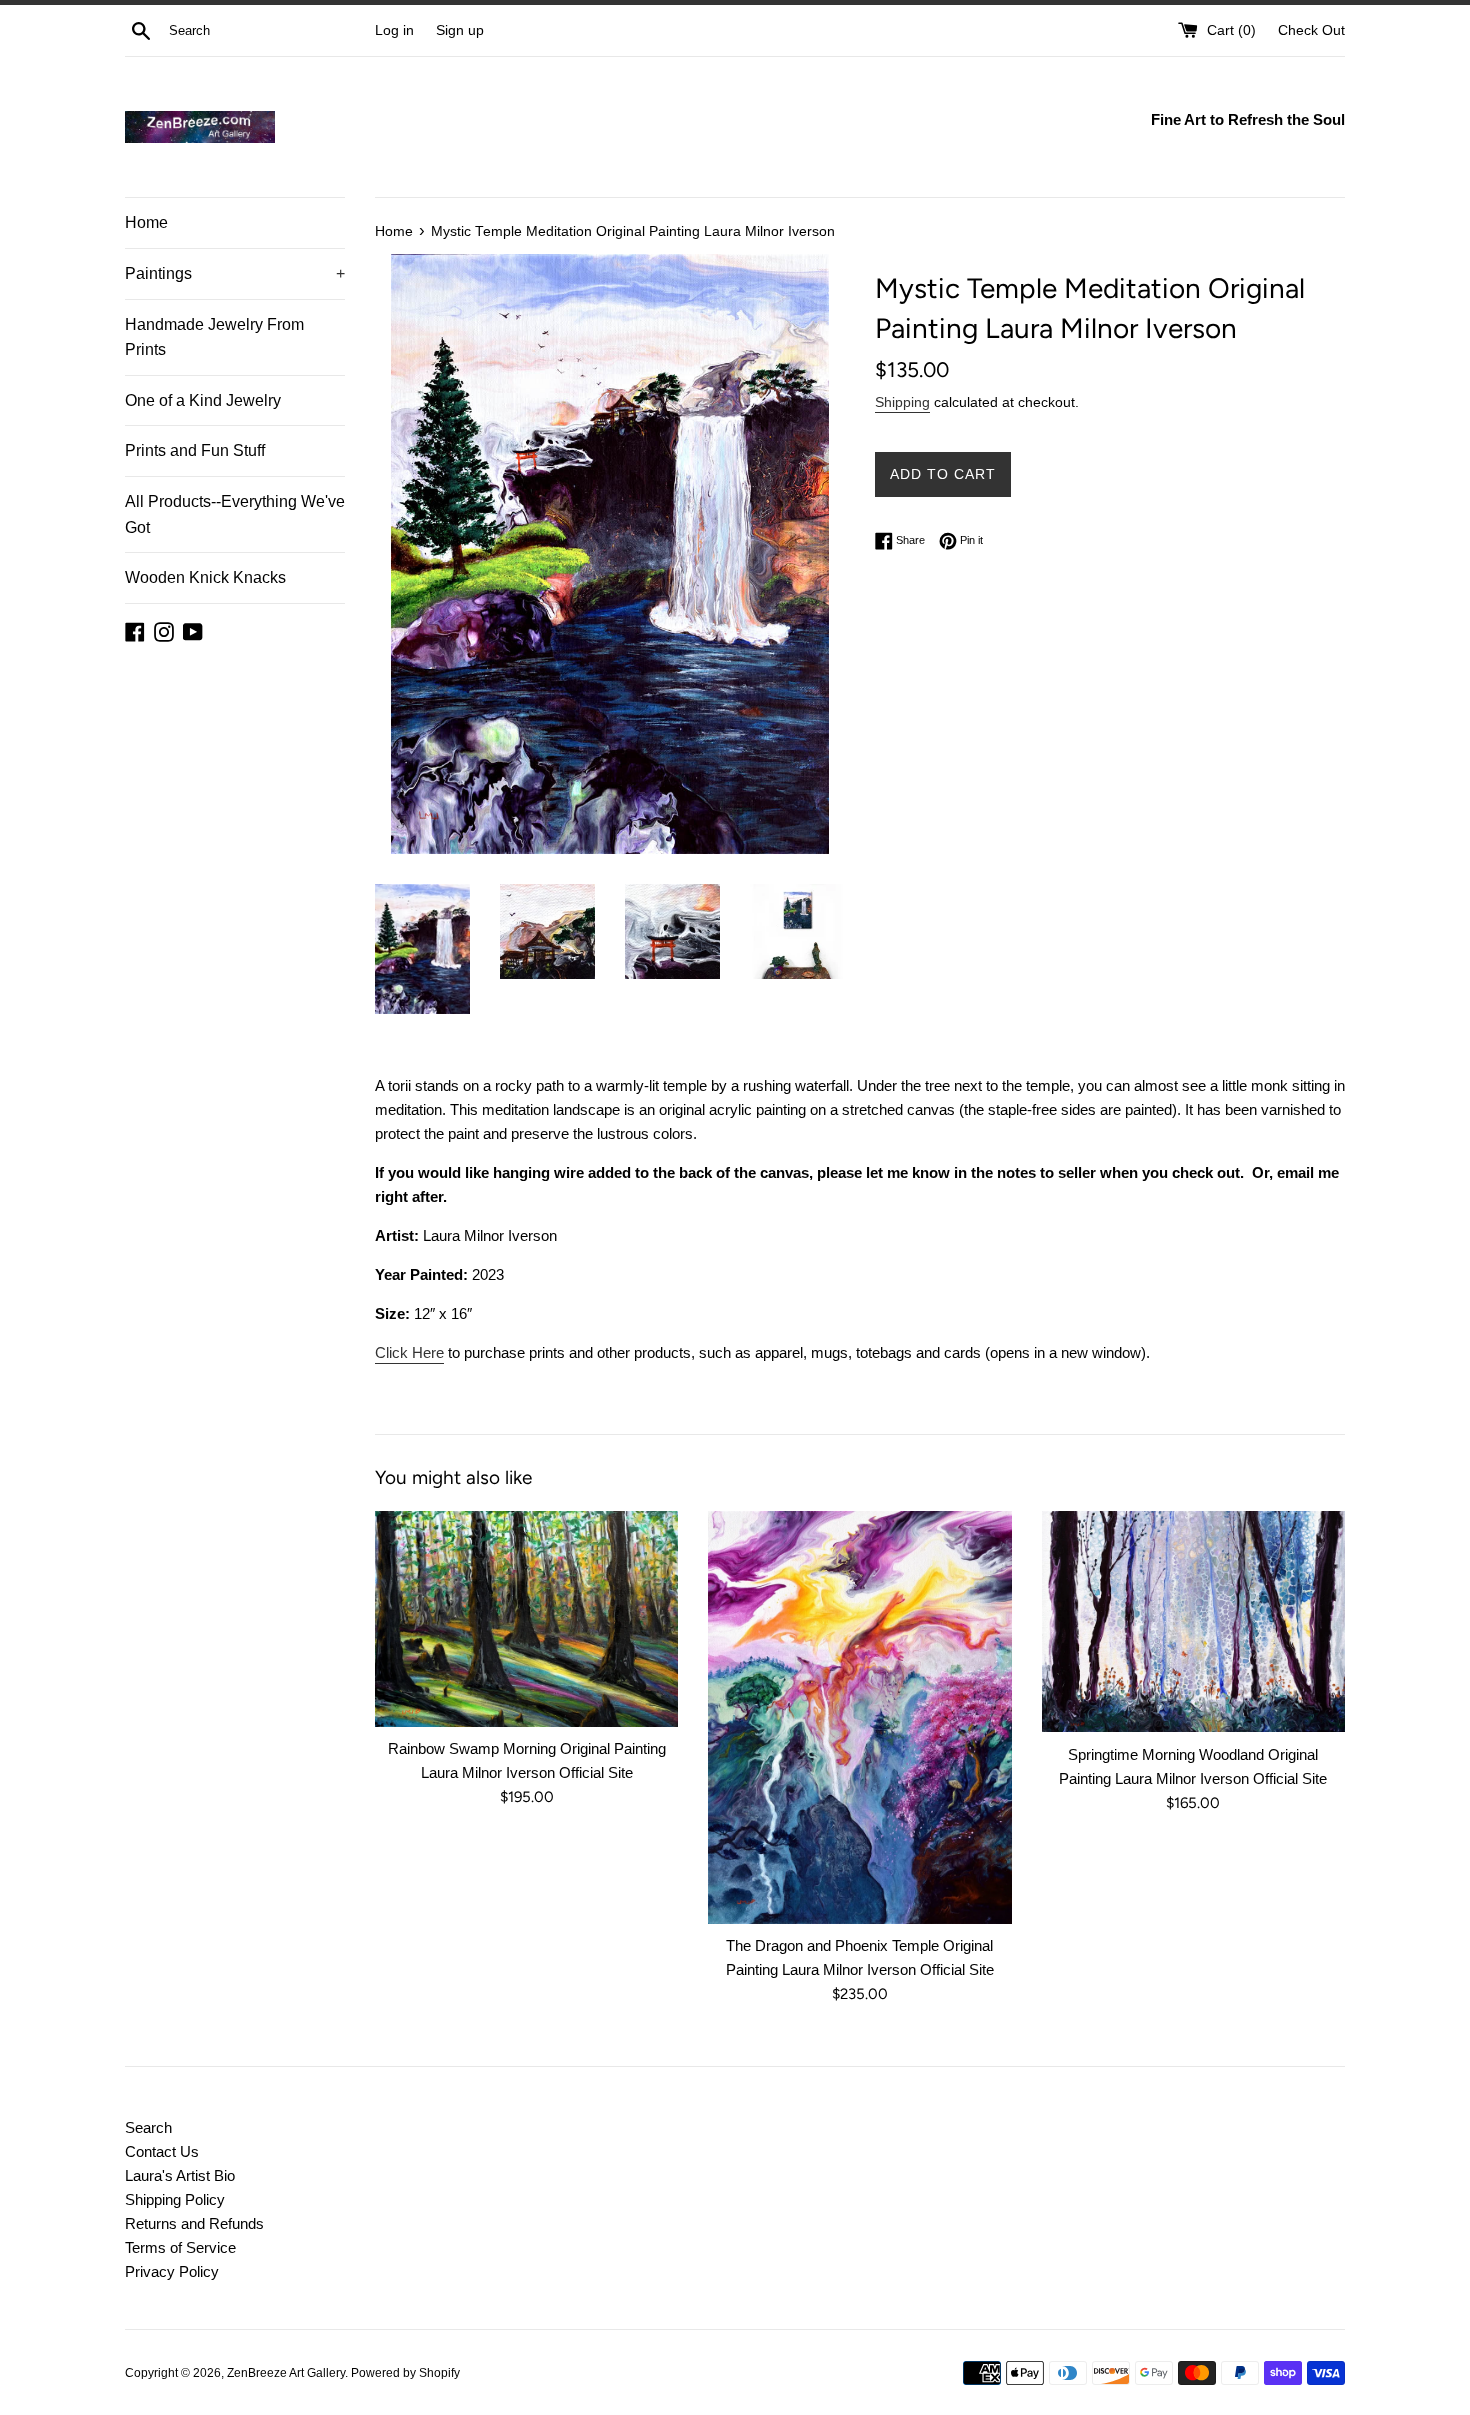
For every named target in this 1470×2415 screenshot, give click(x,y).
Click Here (409, 1352)
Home (146, 222)
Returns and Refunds (194, 2223)
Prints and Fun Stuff (195, 450)
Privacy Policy (172, 2271)
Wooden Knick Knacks (205, 577)
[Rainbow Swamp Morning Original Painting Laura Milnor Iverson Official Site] (526, 1619)
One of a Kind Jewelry (203, 400)
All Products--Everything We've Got (235, 514)
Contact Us (162, 2151)
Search (148, 2127)
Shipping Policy (175, 2199)
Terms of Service (180, 2247)
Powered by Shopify (405, 2373)
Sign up (460, 30)
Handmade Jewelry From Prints (214, 337)
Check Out (1311, 30)
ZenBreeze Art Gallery (286, 2373)
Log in (394, 30)
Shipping (902, 402)
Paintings (235, 273)
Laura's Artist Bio (180, 2175)
